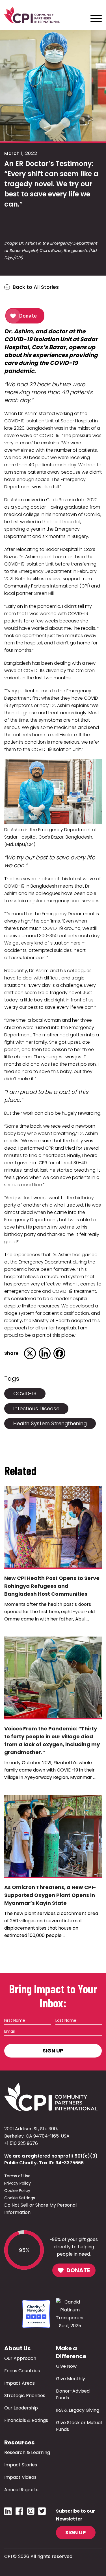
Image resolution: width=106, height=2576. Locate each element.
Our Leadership (21, 2408)
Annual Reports (21, 2490)
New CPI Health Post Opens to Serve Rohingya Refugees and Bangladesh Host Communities (52, 1586)
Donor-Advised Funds (73, 2394)
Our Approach (20, 2358)
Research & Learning (27, 2452)
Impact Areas (20, 2383)
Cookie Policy (17, 2191)
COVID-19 (25, 1394)
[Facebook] (59, 1353)
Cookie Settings (20, 2198)
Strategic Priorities (25, 2396)
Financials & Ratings (26, 2420)
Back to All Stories (36, 287)
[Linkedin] (45, 1353)
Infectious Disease (36, 1408)
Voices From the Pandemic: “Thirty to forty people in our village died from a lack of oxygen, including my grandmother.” (52, 1740)
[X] (30, 1353)
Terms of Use (17, 2176)
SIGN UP (76, 2532)
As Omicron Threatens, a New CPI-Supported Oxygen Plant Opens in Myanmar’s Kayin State (50, 1895)
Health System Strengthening (50, 1423)
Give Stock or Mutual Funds (79, 2426)
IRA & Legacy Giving (78, 2410)
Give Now (66, 2366)
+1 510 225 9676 (21, 2143)
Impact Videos (20, 2477)
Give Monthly (71, 2379)
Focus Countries (22, 2371)
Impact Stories (21, 2465)
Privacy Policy (18, 2183)
